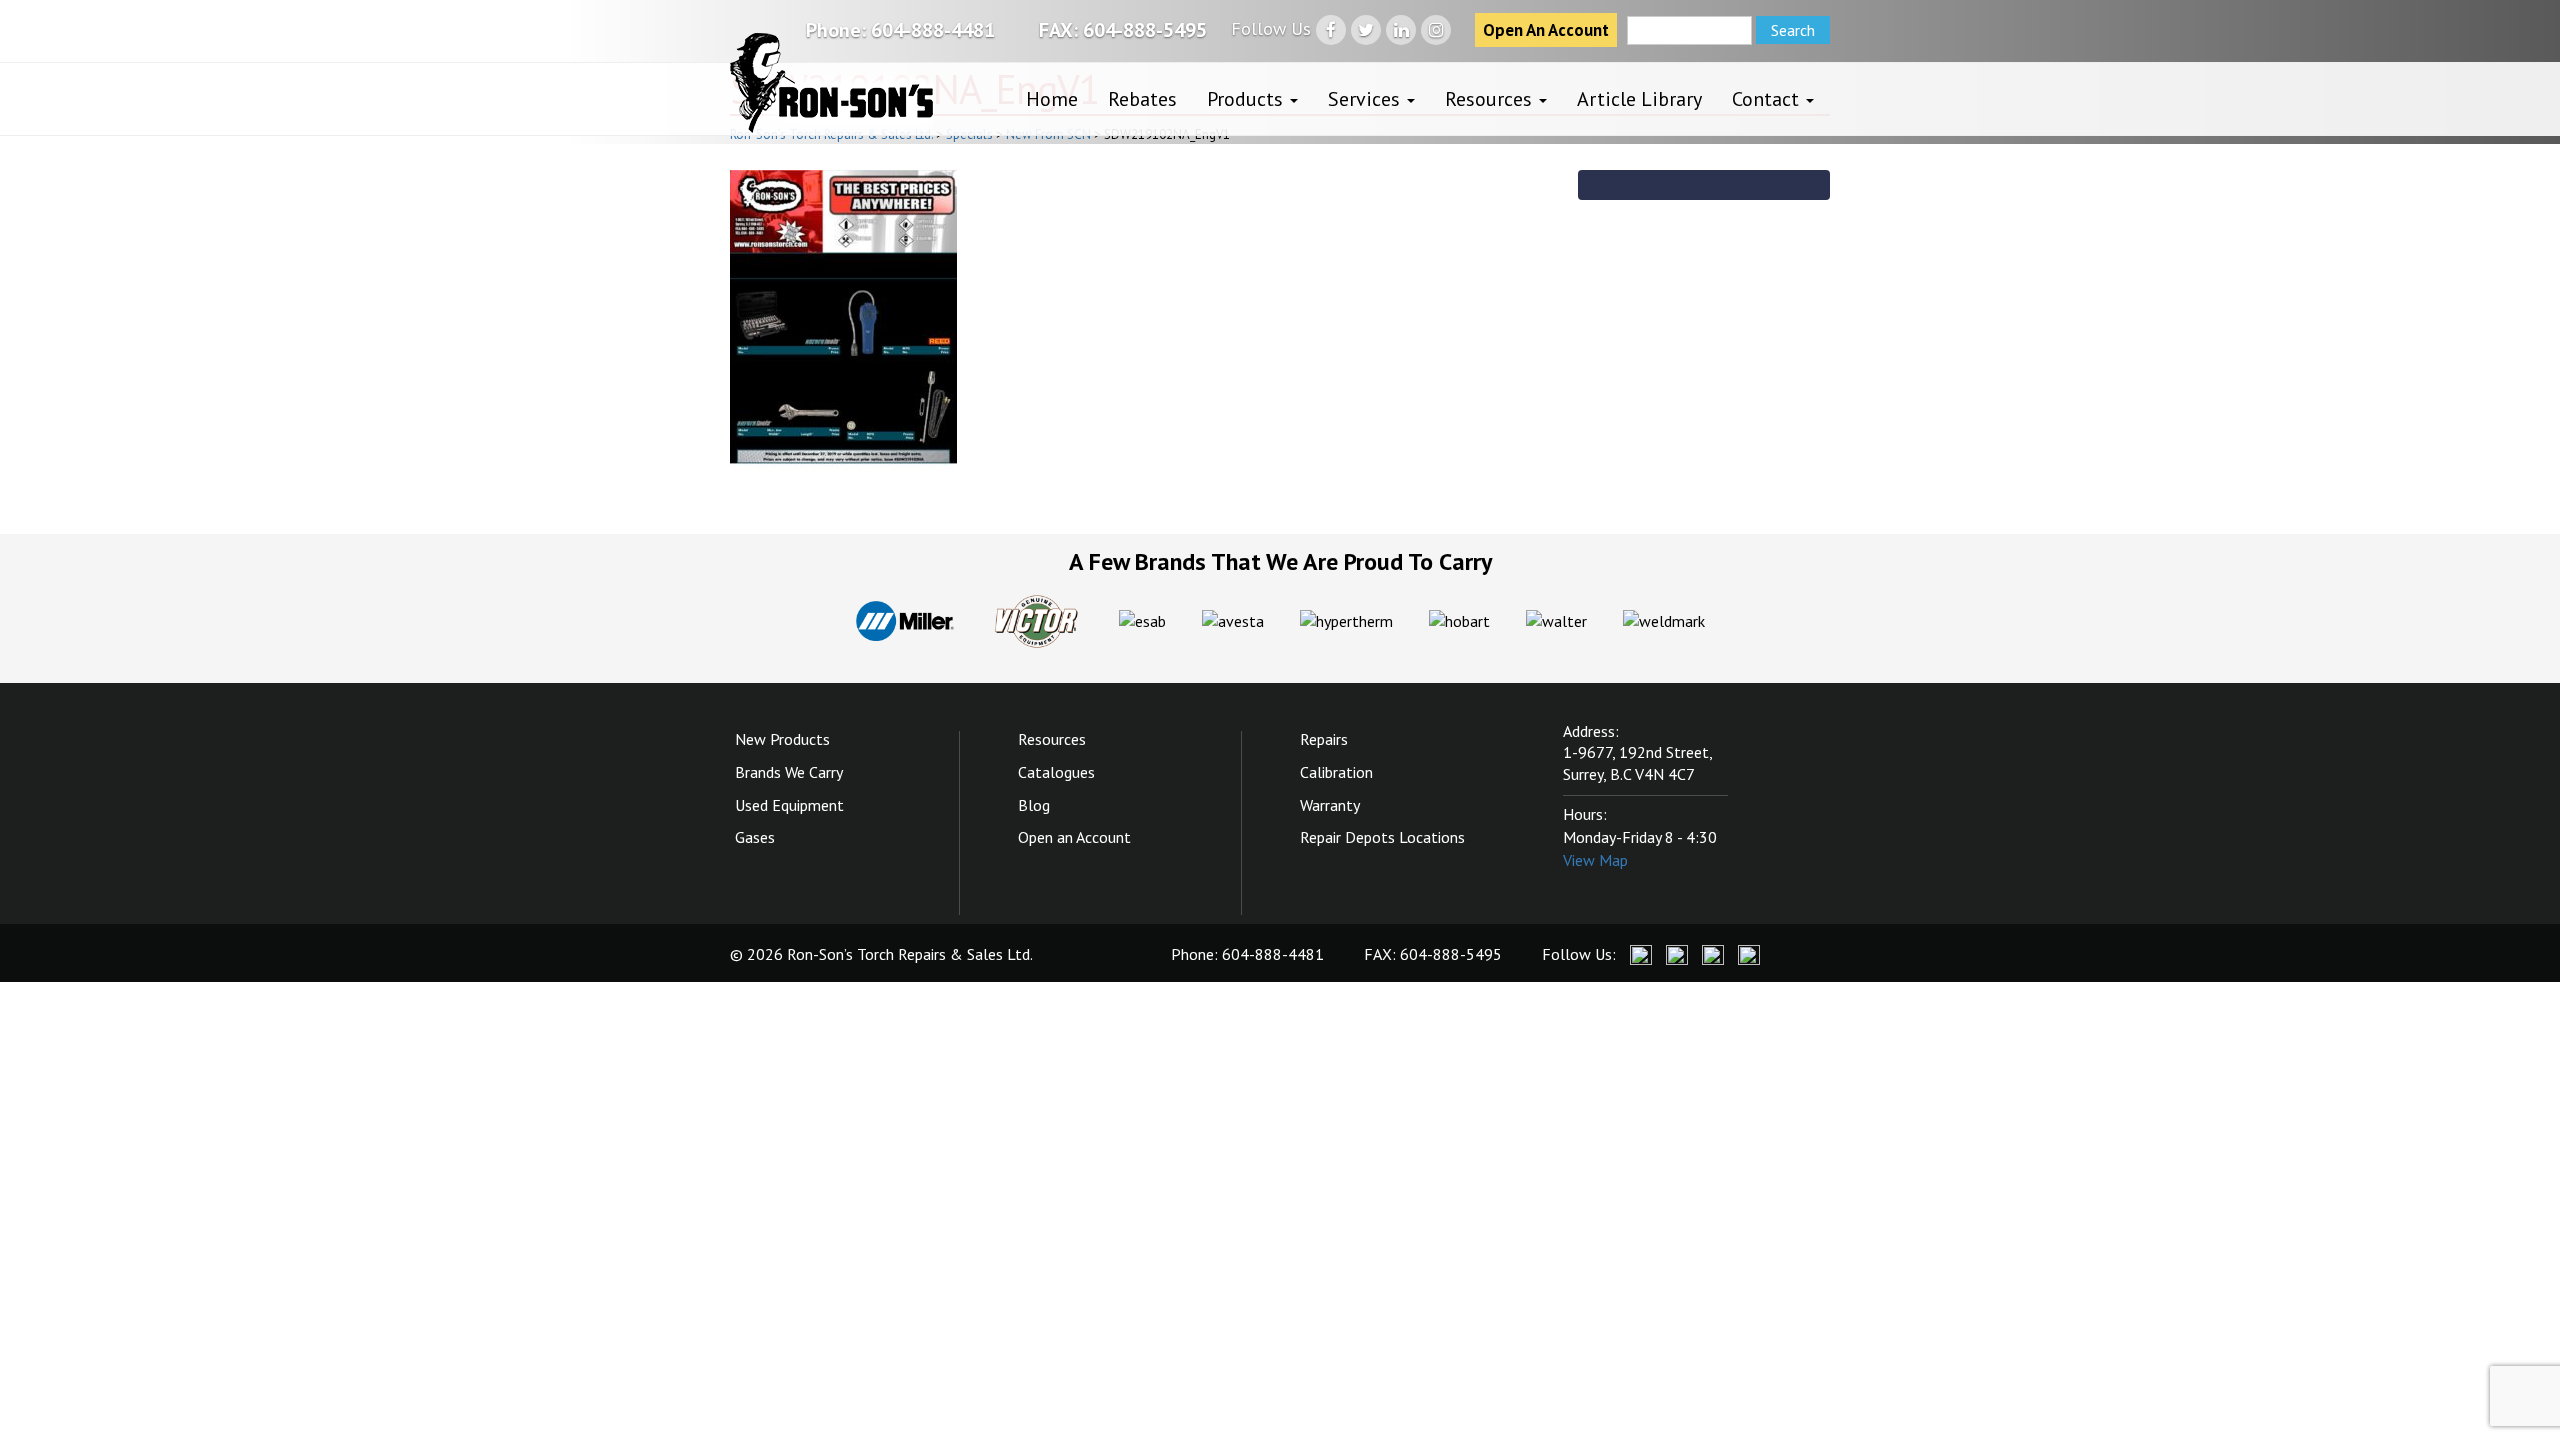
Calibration (1336, 772)
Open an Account (1074, 837)
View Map (1595, 860)
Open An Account (1546, 30)
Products (1247, 99)
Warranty (1330, 805)
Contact (1768, 99)
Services (1366, 99)
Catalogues (1056, 772)
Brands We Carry (789, 772)
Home (1052, 99)
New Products (782, 739)
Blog (1034, 805)
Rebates (1142, 99)
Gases (755, 837)
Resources (1491, 99)
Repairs (1324, 739)
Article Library (1639, 99)
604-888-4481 (933, 30)
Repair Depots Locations (1382, 837)
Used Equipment (789, 805)
